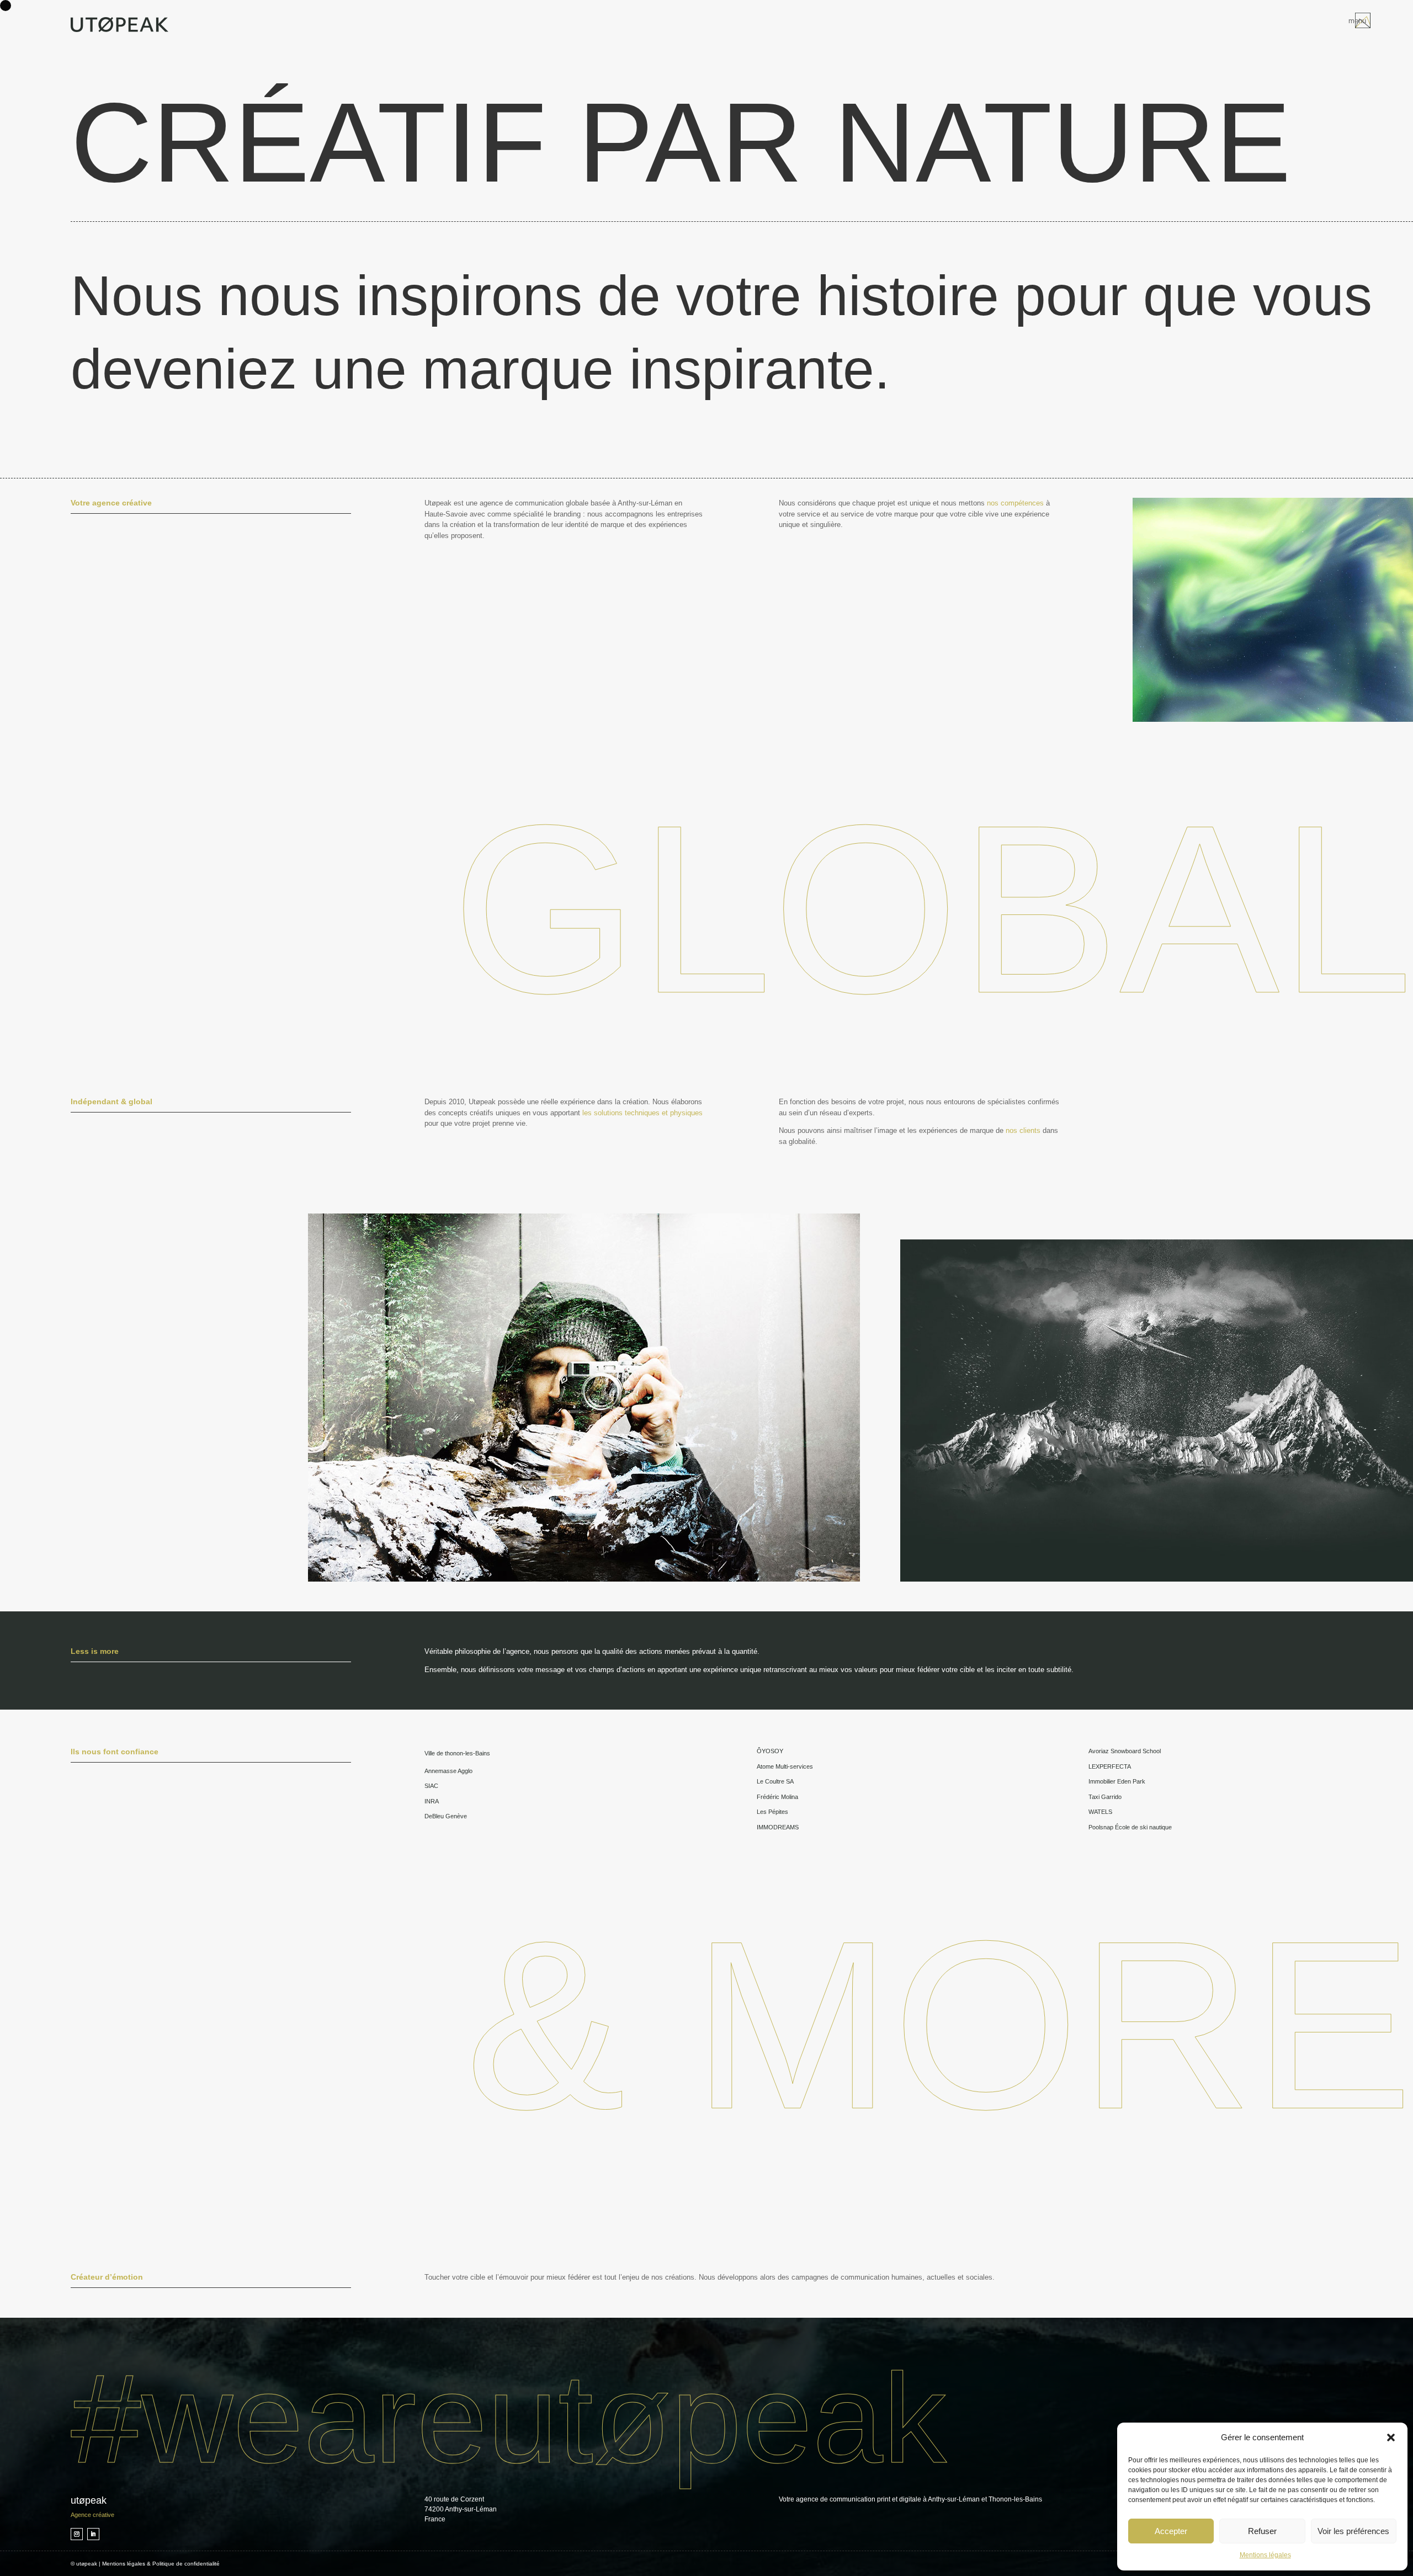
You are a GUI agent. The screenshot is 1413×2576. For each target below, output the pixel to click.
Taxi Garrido (1105, 1797)
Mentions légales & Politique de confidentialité (161, 2564)
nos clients (1023, 1130)
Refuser (1262, 2531)
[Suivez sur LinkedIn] (93, 2534)
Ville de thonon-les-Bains (457, 1753)
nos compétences (1015, 503)
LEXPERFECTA (1110, 1766)
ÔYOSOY (770, 1751)
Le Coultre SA (775, 1781)
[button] (1391, 2437)
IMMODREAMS (778, 1827)
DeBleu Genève (446, 1816)
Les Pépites (772, 1812)
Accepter (1171, 2531)
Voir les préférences (1353, 2531)
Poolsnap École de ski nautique (1130, 1827)
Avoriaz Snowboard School (1125, 1751)
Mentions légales (1265, 2555)
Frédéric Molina (777, 1797)
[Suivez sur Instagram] (77, 2534)
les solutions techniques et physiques (642, 1113)
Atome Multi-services (785, 1766)
